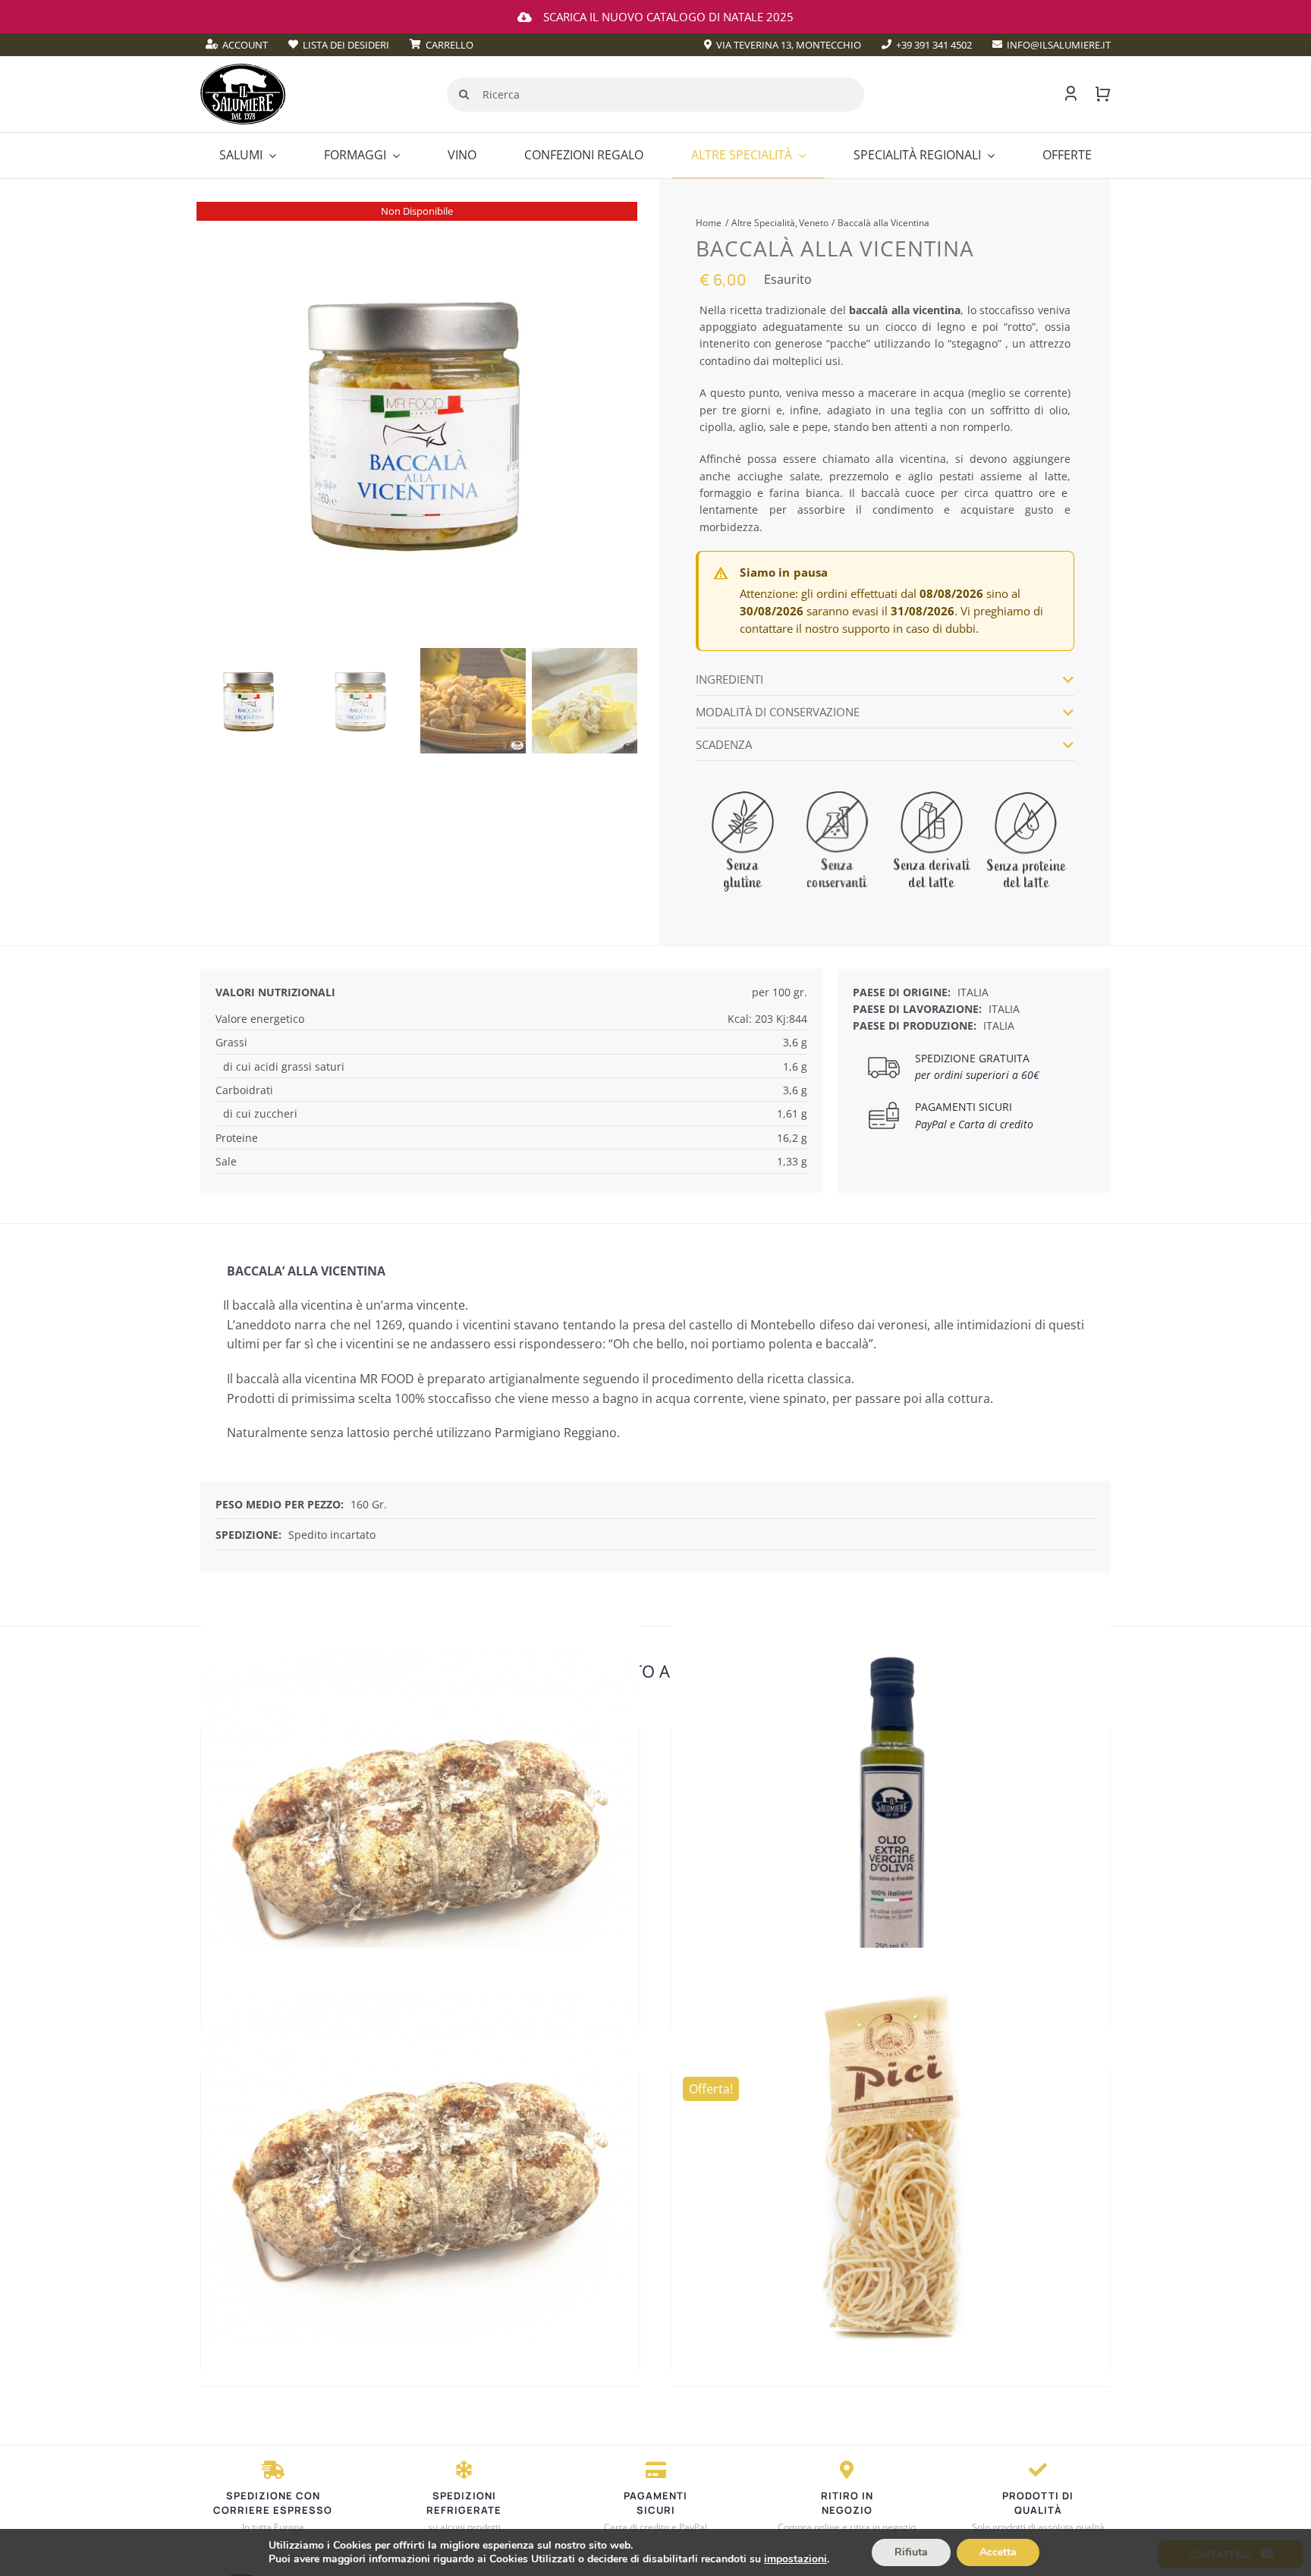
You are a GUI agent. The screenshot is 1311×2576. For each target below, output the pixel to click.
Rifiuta (911, 2552)
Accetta (998, 2552)
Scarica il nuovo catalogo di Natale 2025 (668, 17)
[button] (885, 679)
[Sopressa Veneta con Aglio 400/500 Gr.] (420, 2167)
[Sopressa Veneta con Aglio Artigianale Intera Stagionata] (420, 1826)
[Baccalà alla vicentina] (417, 422)
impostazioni (795, 2559)
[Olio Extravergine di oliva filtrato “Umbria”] (891, 1826)
